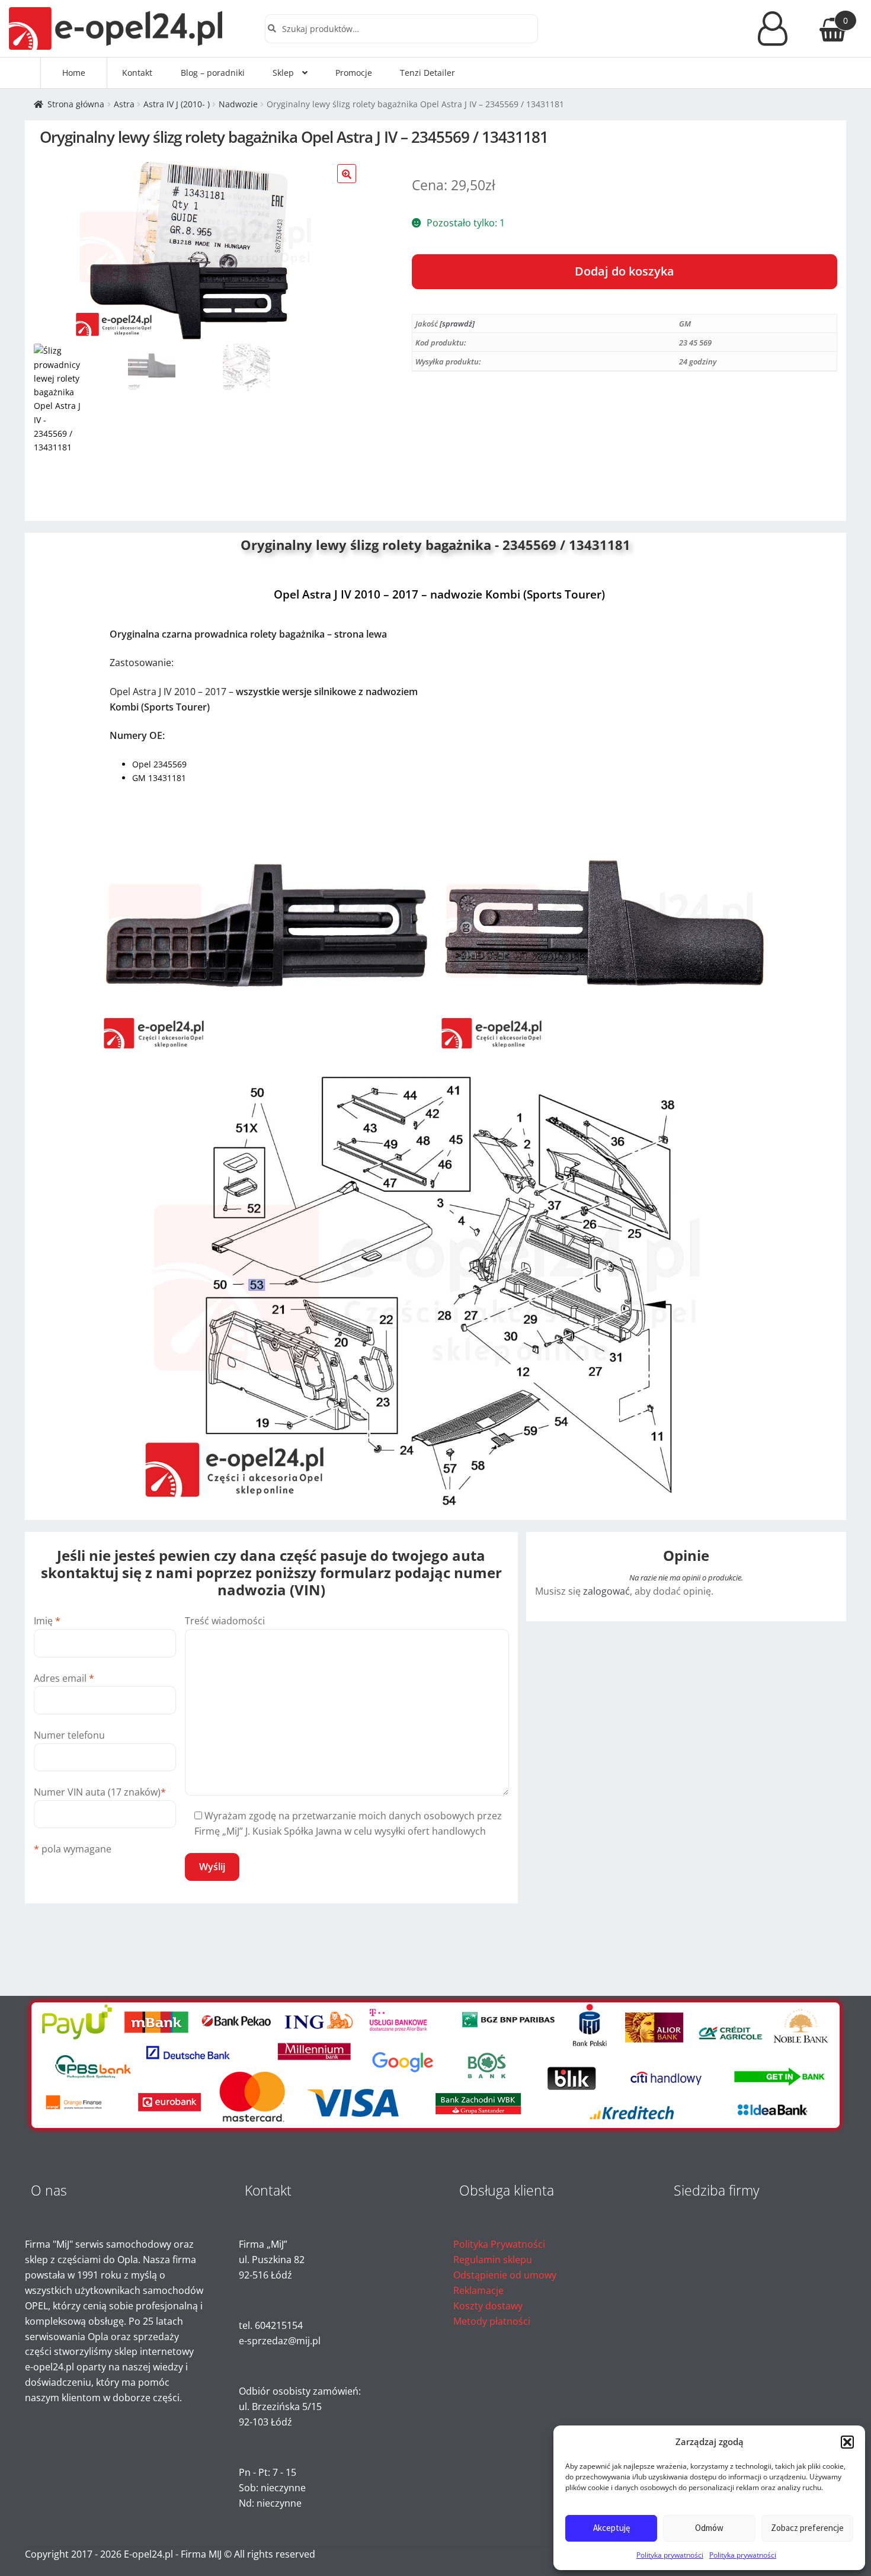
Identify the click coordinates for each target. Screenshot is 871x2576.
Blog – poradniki (213, 73)
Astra (124, 104)
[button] (847, 2442)
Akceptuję (611, 2528)
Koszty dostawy (488, 2306)
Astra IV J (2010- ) (177, 104)
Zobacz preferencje (807, 2528)
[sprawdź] (457, 324)
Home (74, 73)
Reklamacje (478, 2290)
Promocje (354, 73)
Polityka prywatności (670, 2555)
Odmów (709, 2528)
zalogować (606, 1591)
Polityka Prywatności (499, 2244)
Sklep (283, 73)
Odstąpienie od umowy (505, 2275)
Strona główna (76, 104)
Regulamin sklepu (493, 2260)
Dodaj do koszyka (625, 271)
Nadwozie (238, 104)
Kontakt (137, 73)
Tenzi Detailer (428, 73)
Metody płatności (492, 2321)
